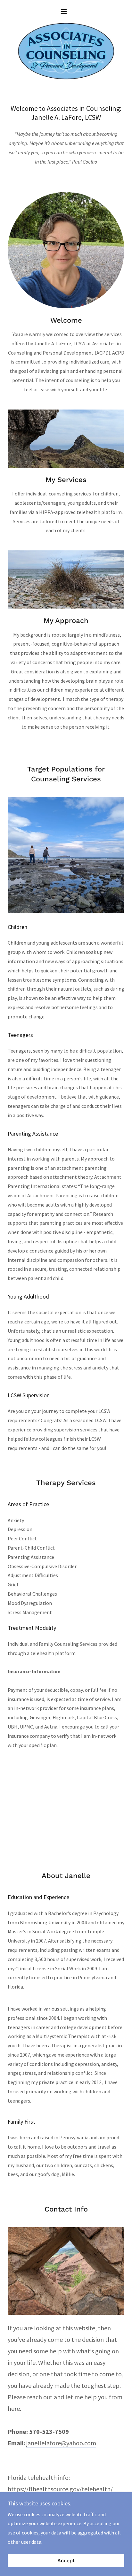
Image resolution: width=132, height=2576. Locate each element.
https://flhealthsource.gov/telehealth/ (60, 2489)
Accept (66, 2561)
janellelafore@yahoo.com (61, 2443)
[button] (66, 11)
